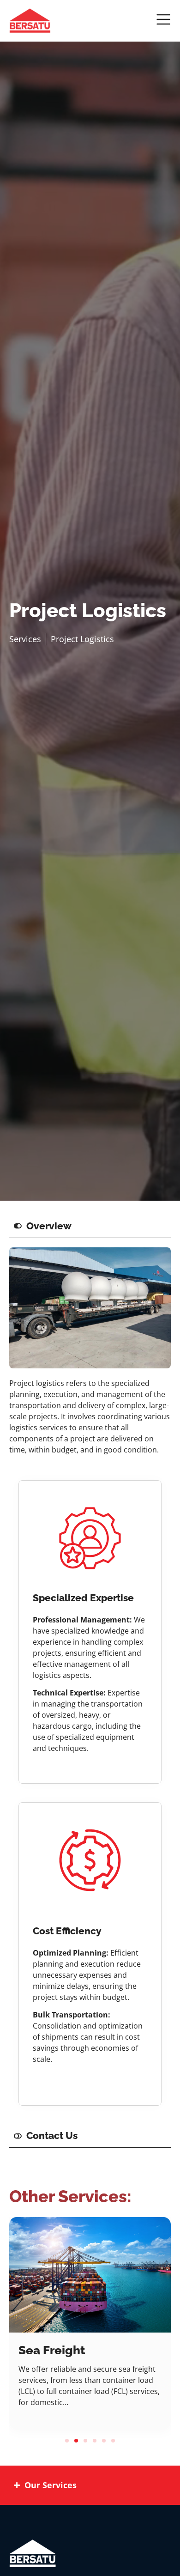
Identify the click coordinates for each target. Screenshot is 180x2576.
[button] (67, 2441)
